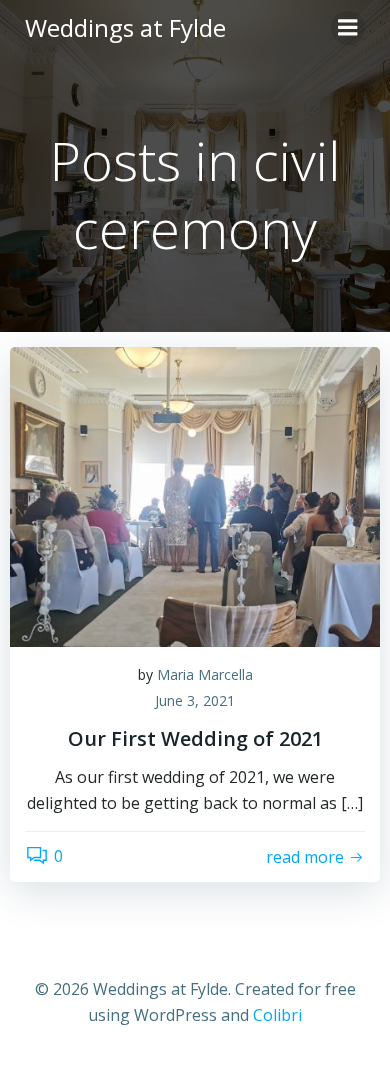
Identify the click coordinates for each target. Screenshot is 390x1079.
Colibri (277, 1015)
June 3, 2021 (195, 700)
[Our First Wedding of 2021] (195, 495)
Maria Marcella (205, 674)
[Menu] (348, 28)
